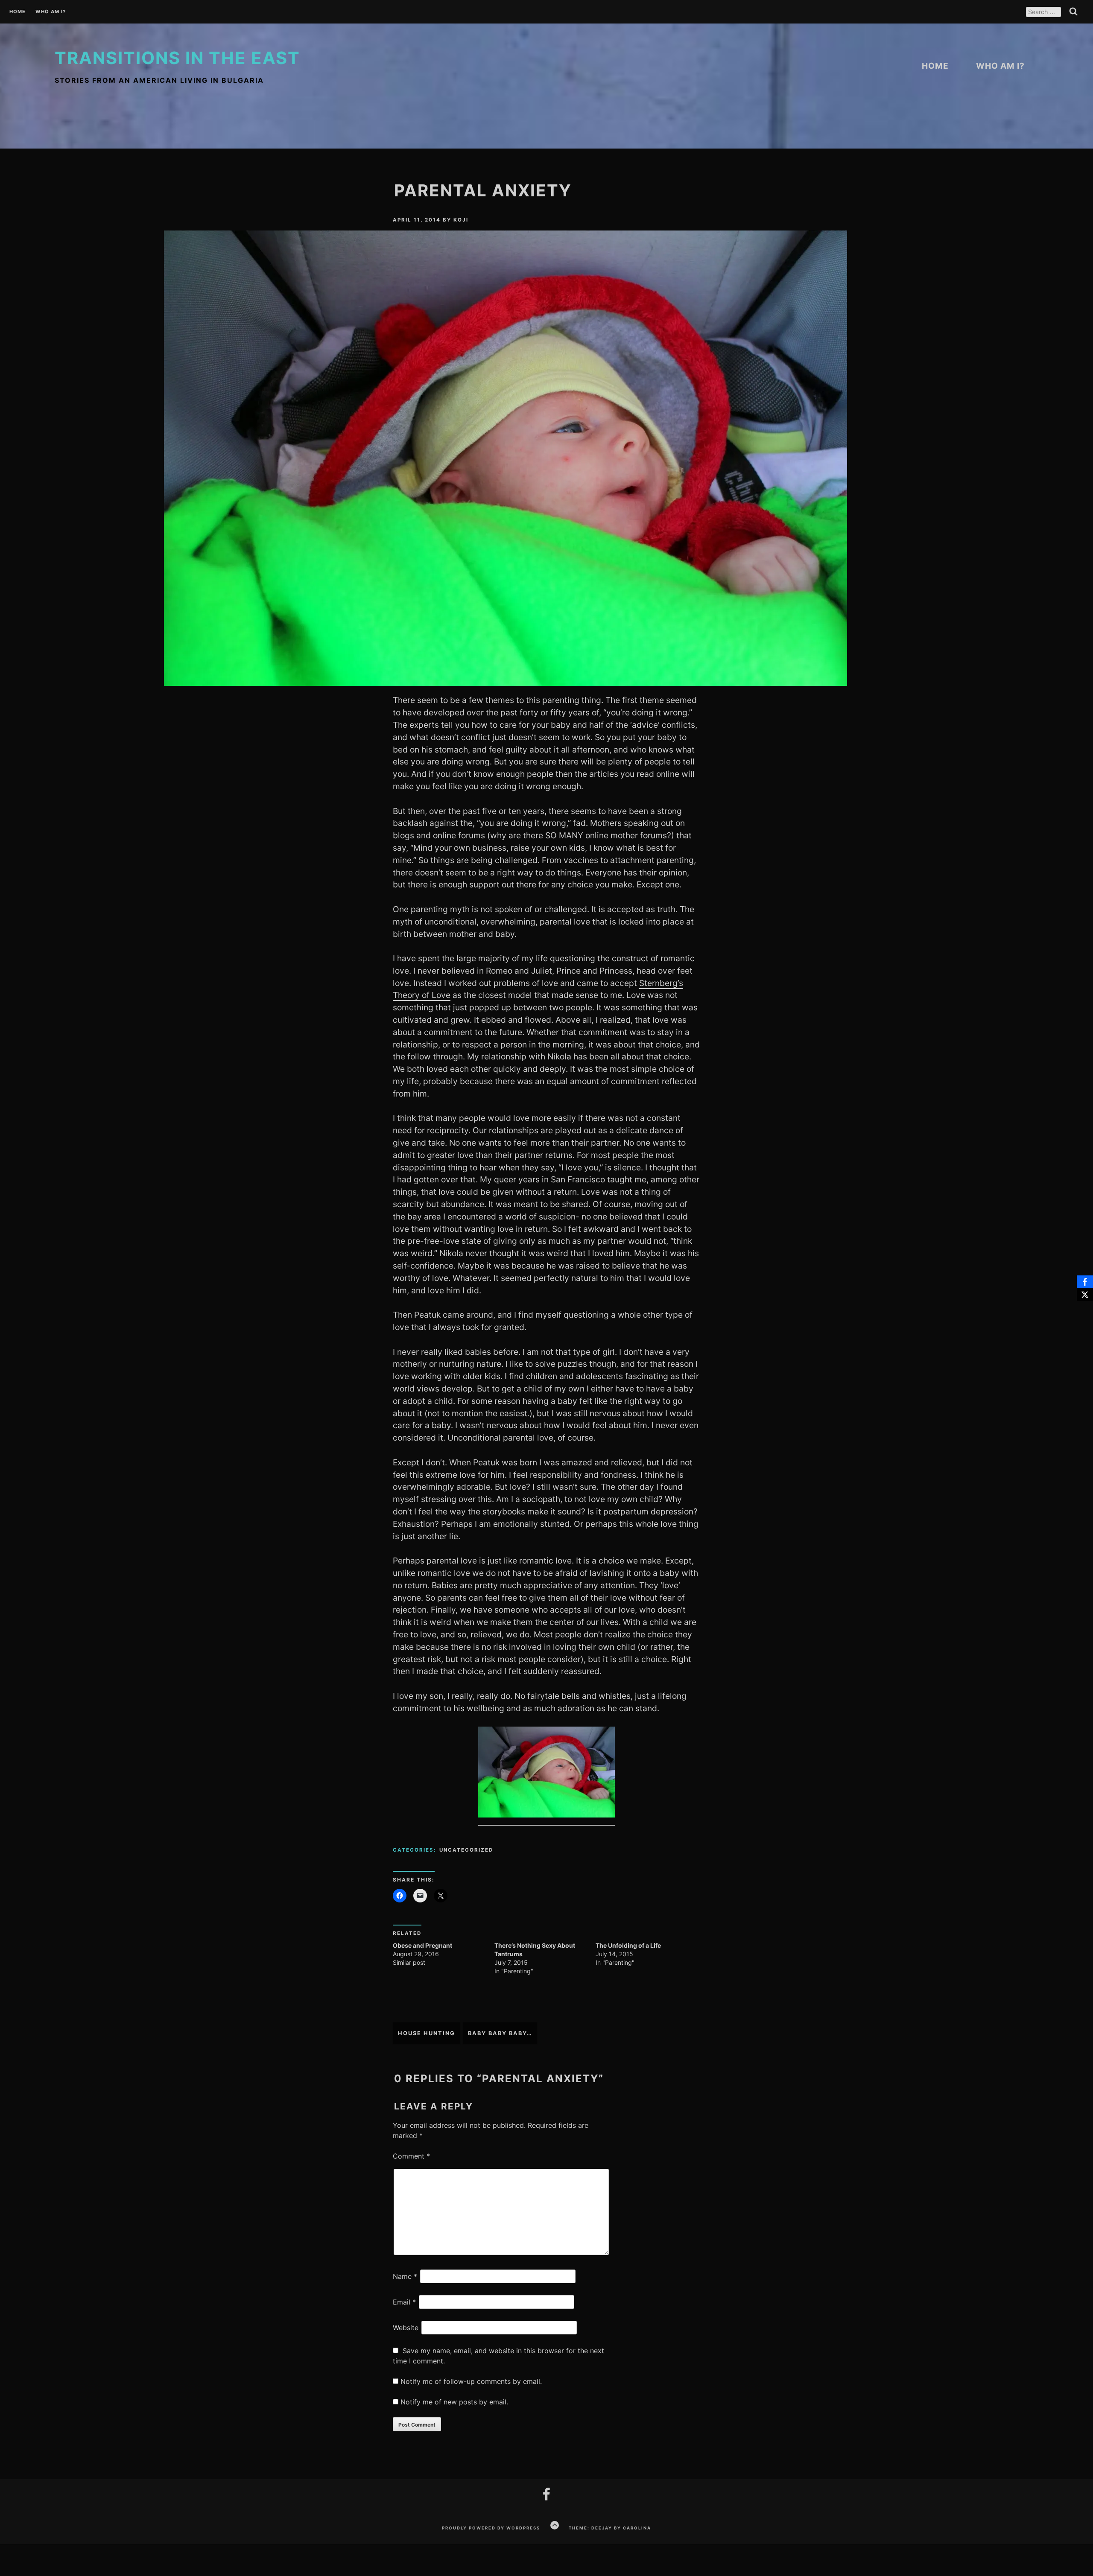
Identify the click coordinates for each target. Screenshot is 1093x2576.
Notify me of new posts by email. (454, 2402)
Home (18, 12)
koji (461, 220)
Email (404, 2302)
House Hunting (427, 2033)
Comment (411, 2156)
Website (406, 2328)
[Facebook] (1085, 1282)
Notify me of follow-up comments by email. (471, 2381)
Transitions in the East (177, 58)
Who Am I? (51, 12)
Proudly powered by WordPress (491, 2528)
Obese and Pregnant (422, 1945)
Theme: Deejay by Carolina (610, 2528)
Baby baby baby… (500, 2033)
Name (405, 2276)
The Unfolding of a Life (628, 1945)
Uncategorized (466, 1850)
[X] (1085, 1295)
